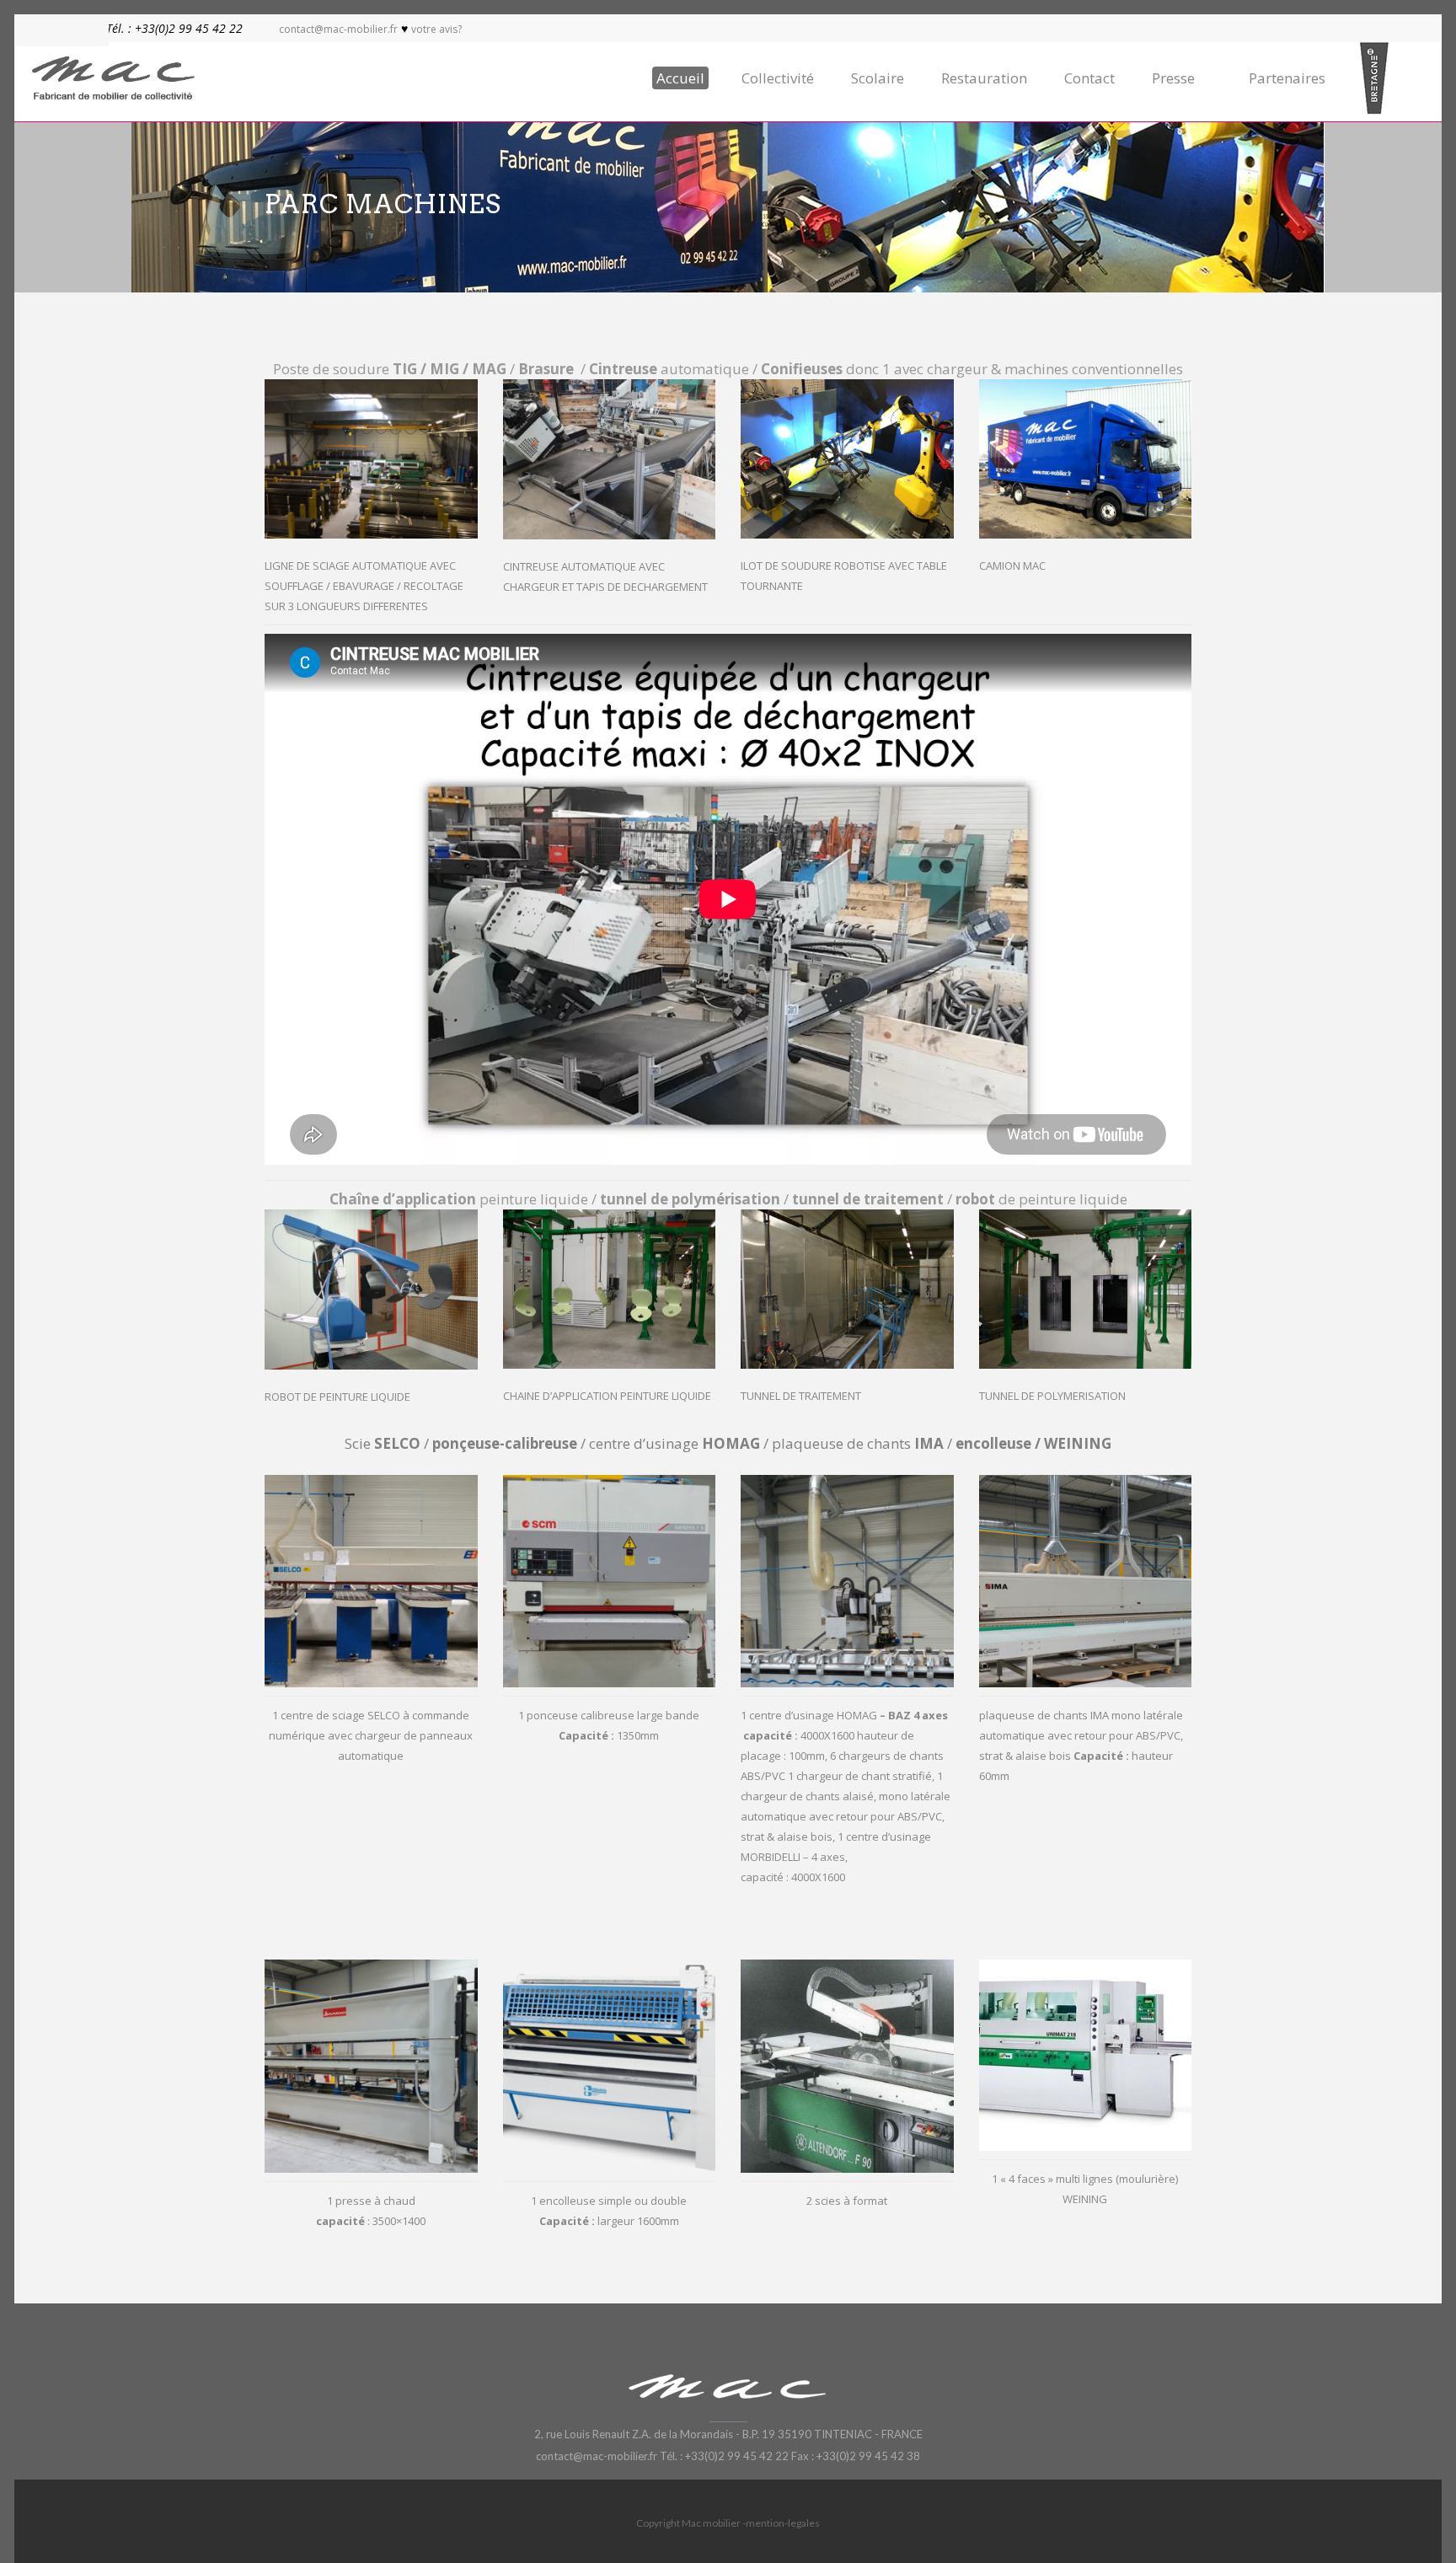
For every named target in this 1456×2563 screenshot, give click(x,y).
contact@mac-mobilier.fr (338, 29)
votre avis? (436, 29)
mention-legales (783, 2523)
